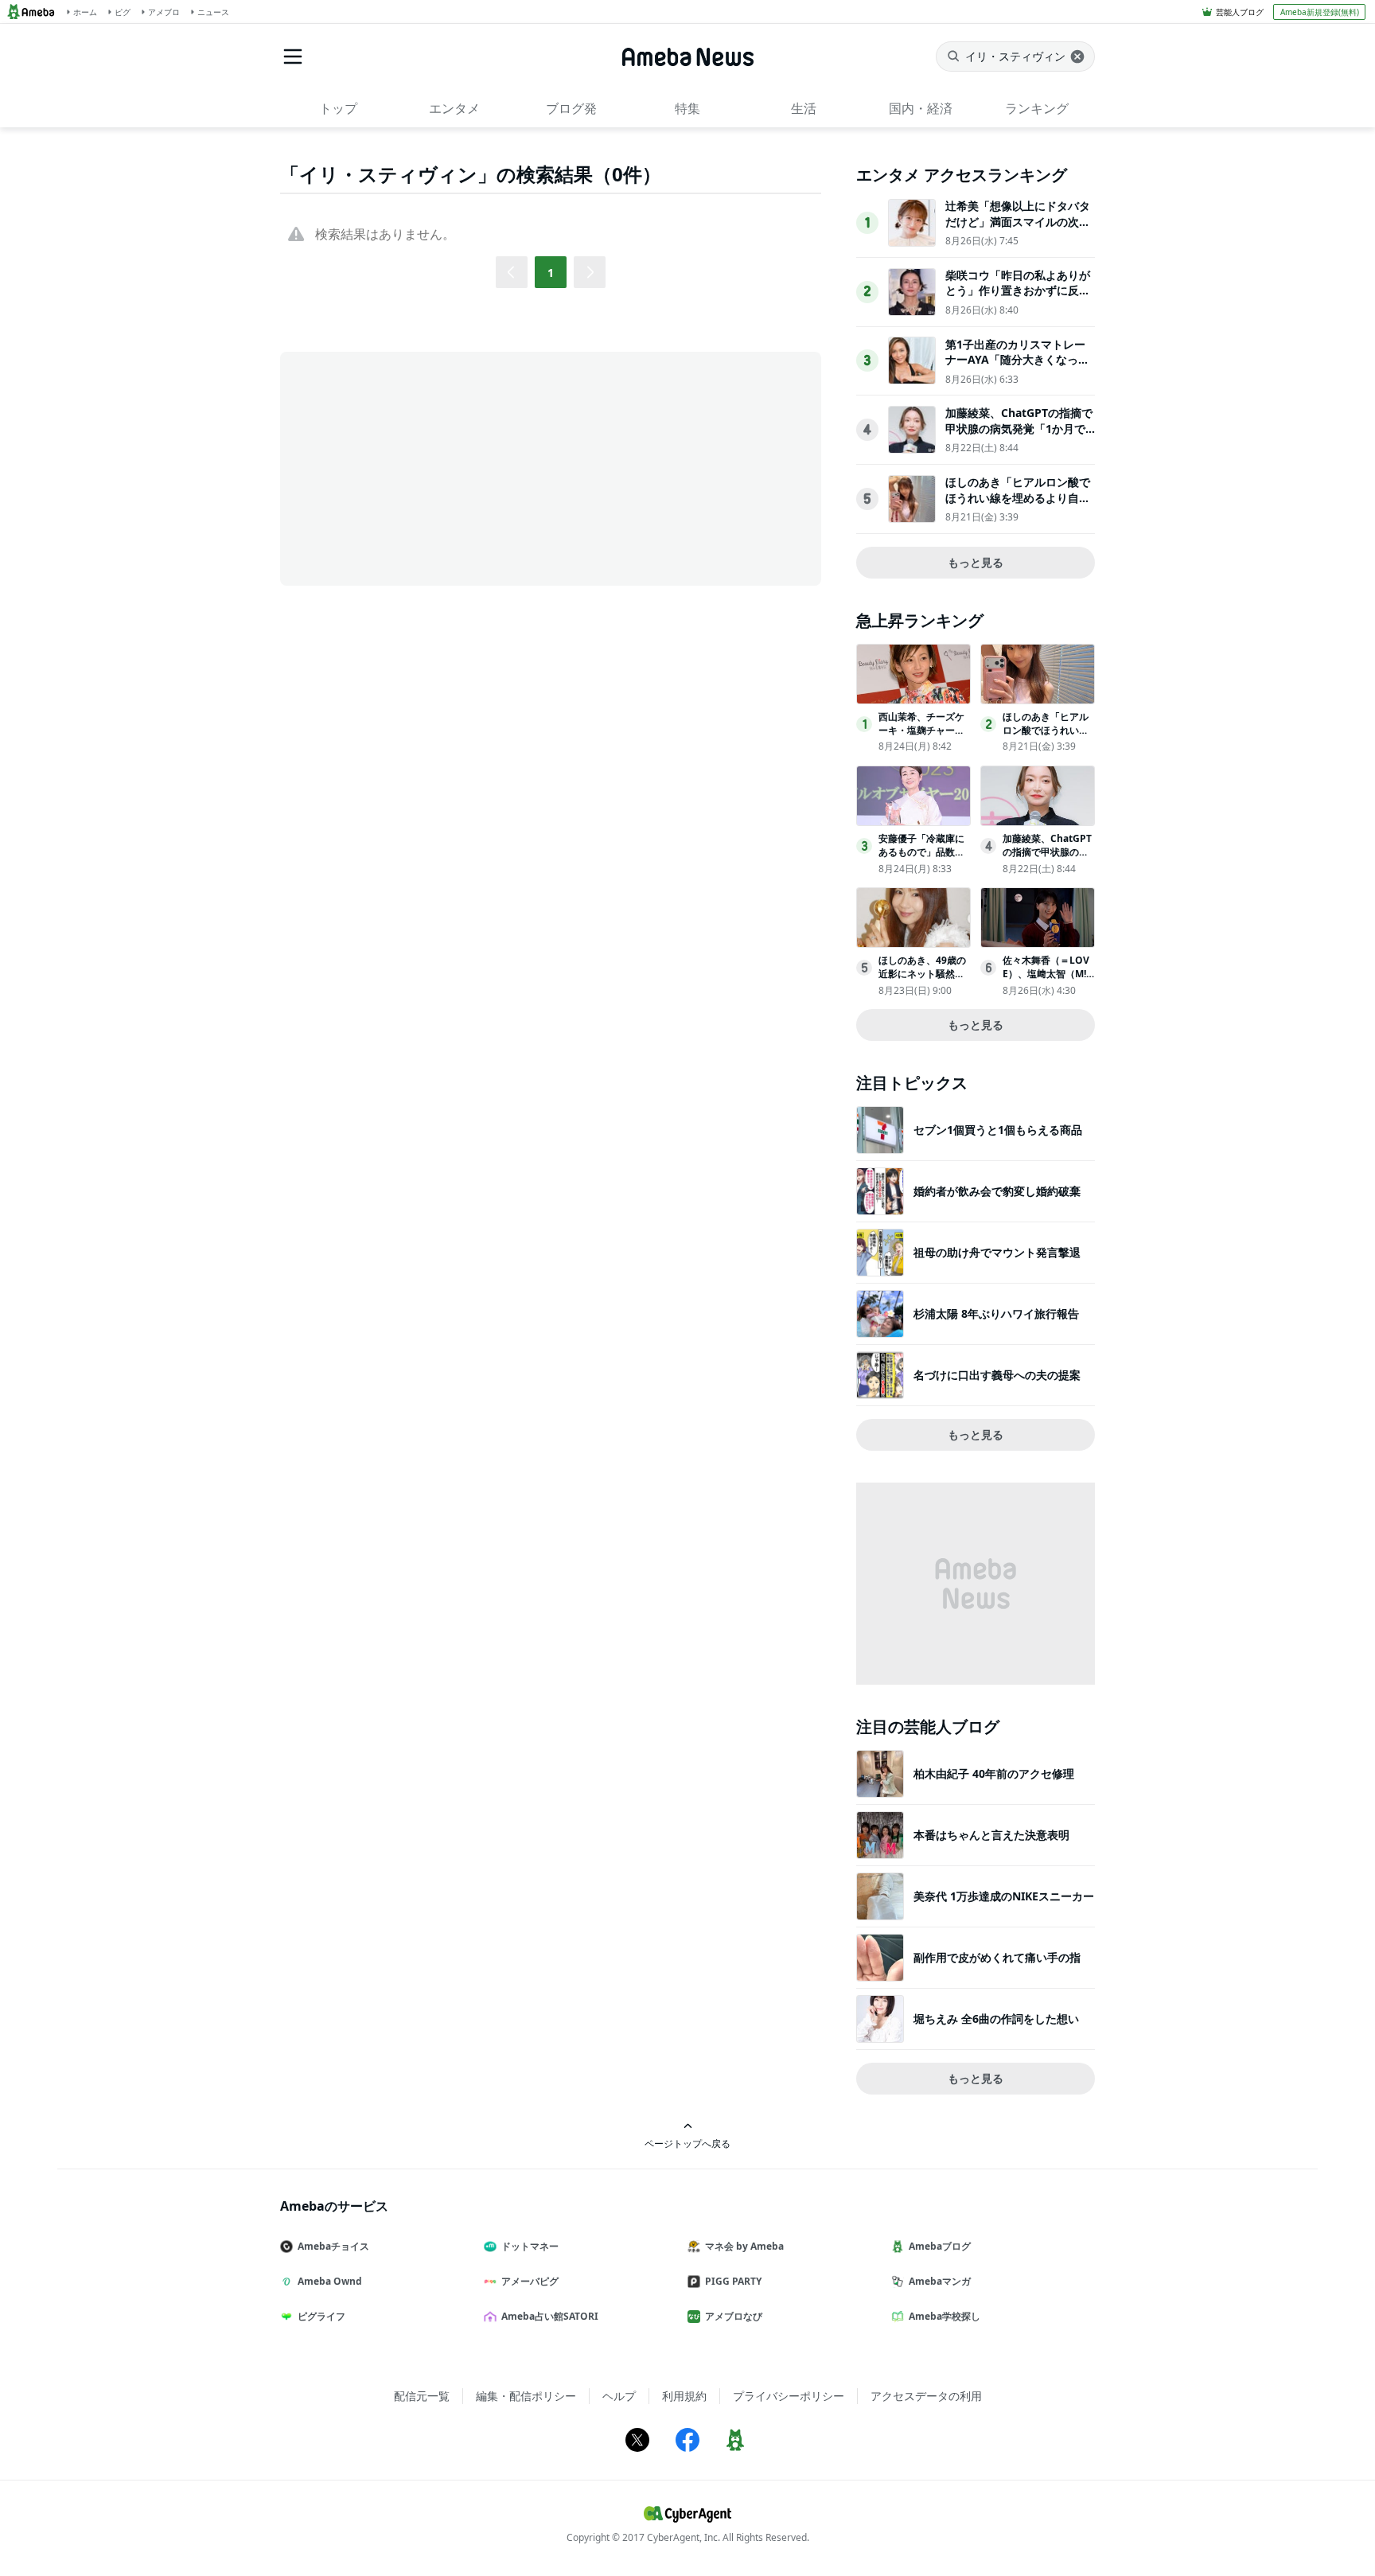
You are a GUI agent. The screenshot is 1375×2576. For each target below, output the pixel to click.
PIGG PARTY (733, 2281)
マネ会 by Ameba (744, 2246)
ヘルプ (619, 2396)
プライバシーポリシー (789, 2396)
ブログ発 (571, 108)
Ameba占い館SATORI (550, 2316)
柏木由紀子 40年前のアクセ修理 (994, 1773)
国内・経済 (921, 108)
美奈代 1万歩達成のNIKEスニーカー (1004, 1896)
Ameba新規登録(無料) (1320, 12)
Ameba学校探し (945, 2316)
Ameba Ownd (330, 2281)
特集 (687, 108)
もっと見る (976, 562)
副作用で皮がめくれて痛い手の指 (997, 1957)
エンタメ (454, 108)
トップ (338, 108)
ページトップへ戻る (687, 2143)
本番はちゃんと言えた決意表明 (991, 1835)
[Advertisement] (423, 467)
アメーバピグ (530, 2281)
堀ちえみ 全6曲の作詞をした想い (996, 2019)
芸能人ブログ (1240, 12)
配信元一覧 (422, 2396)
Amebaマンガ (940, 2281)
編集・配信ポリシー (526, 2396)
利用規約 (684, 2396)
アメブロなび (734, 2316)
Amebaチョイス (333, 2246)
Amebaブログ (940, 2246)
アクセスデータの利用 (926, 2396)
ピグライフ (321, 2316)
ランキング (1037, 108)
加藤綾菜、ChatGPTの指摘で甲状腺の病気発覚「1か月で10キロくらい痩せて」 (1019, 428)
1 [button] (551, 273)
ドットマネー (530, 2246)
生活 (804, 108)
